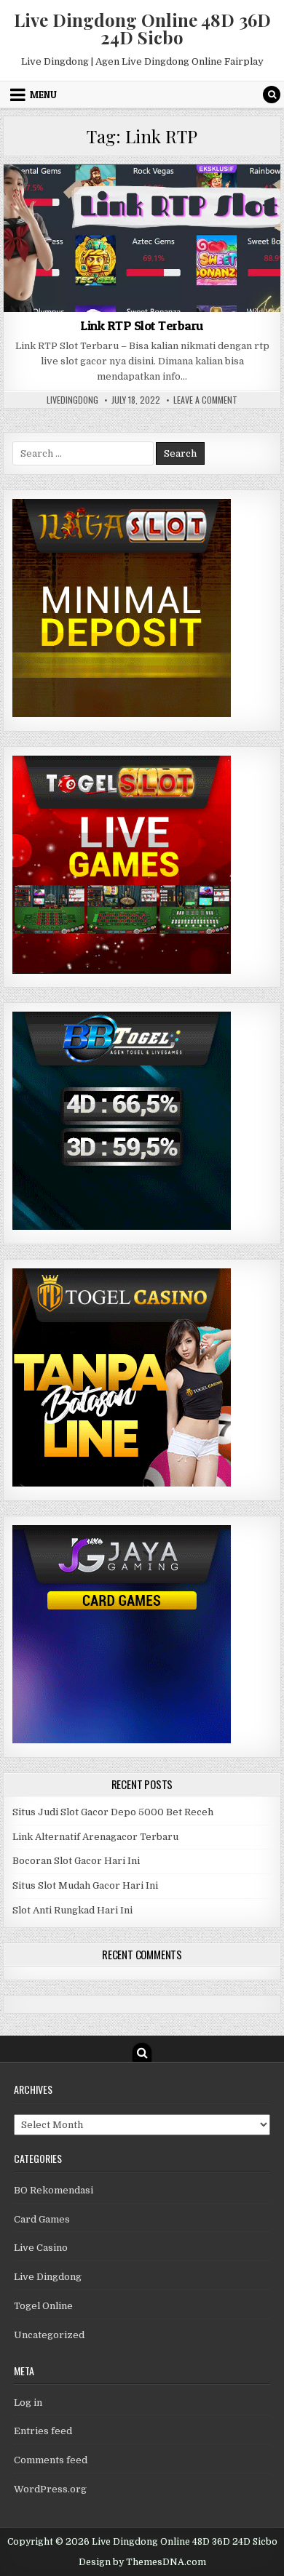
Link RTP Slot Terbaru (142, 325)
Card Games (42, 2219)
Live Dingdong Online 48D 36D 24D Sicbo (142, 28)
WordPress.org (50, 2489)
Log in (28, 2403)
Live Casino (41, 2248)
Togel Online (43, 2306)
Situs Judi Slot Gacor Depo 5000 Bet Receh (113, 1812)
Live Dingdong (48, 2277)
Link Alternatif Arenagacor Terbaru (95, 1837)
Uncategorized (142, 200)
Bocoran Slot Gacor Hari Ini (76, 1861)
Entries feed (43, 2431)
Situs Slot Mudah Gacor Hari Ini (85, 1885)
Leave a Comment (205, 400)
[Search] (272, 95)
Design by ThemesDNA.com (142, 2562)
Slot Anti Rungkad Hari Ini (72, 1910)
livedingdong (72, 400)
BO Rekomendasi (54, 2190)
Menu (43, 95)
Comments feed (51, 2460)
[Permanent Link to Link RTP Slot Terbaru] (142, 238)
